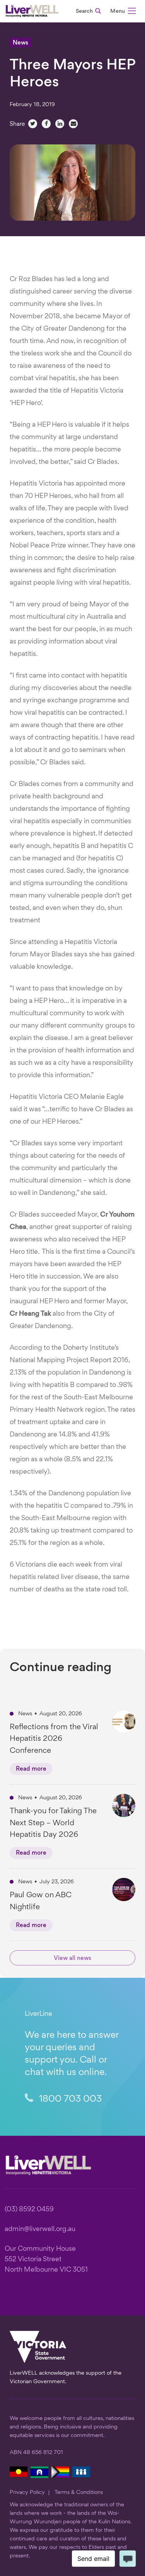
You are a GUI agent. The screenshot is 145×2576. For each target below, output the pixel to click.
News (20, 43)
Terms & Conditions (79, 2492)
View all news (72, 1959)
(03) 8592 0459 (29, 2210)
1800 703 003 (69, 2099)
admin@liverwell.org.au (40, 2229)
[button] (123, 12)
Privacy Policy (27, 2492)
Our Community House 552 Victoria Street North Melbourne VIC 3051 (46, 2259)
